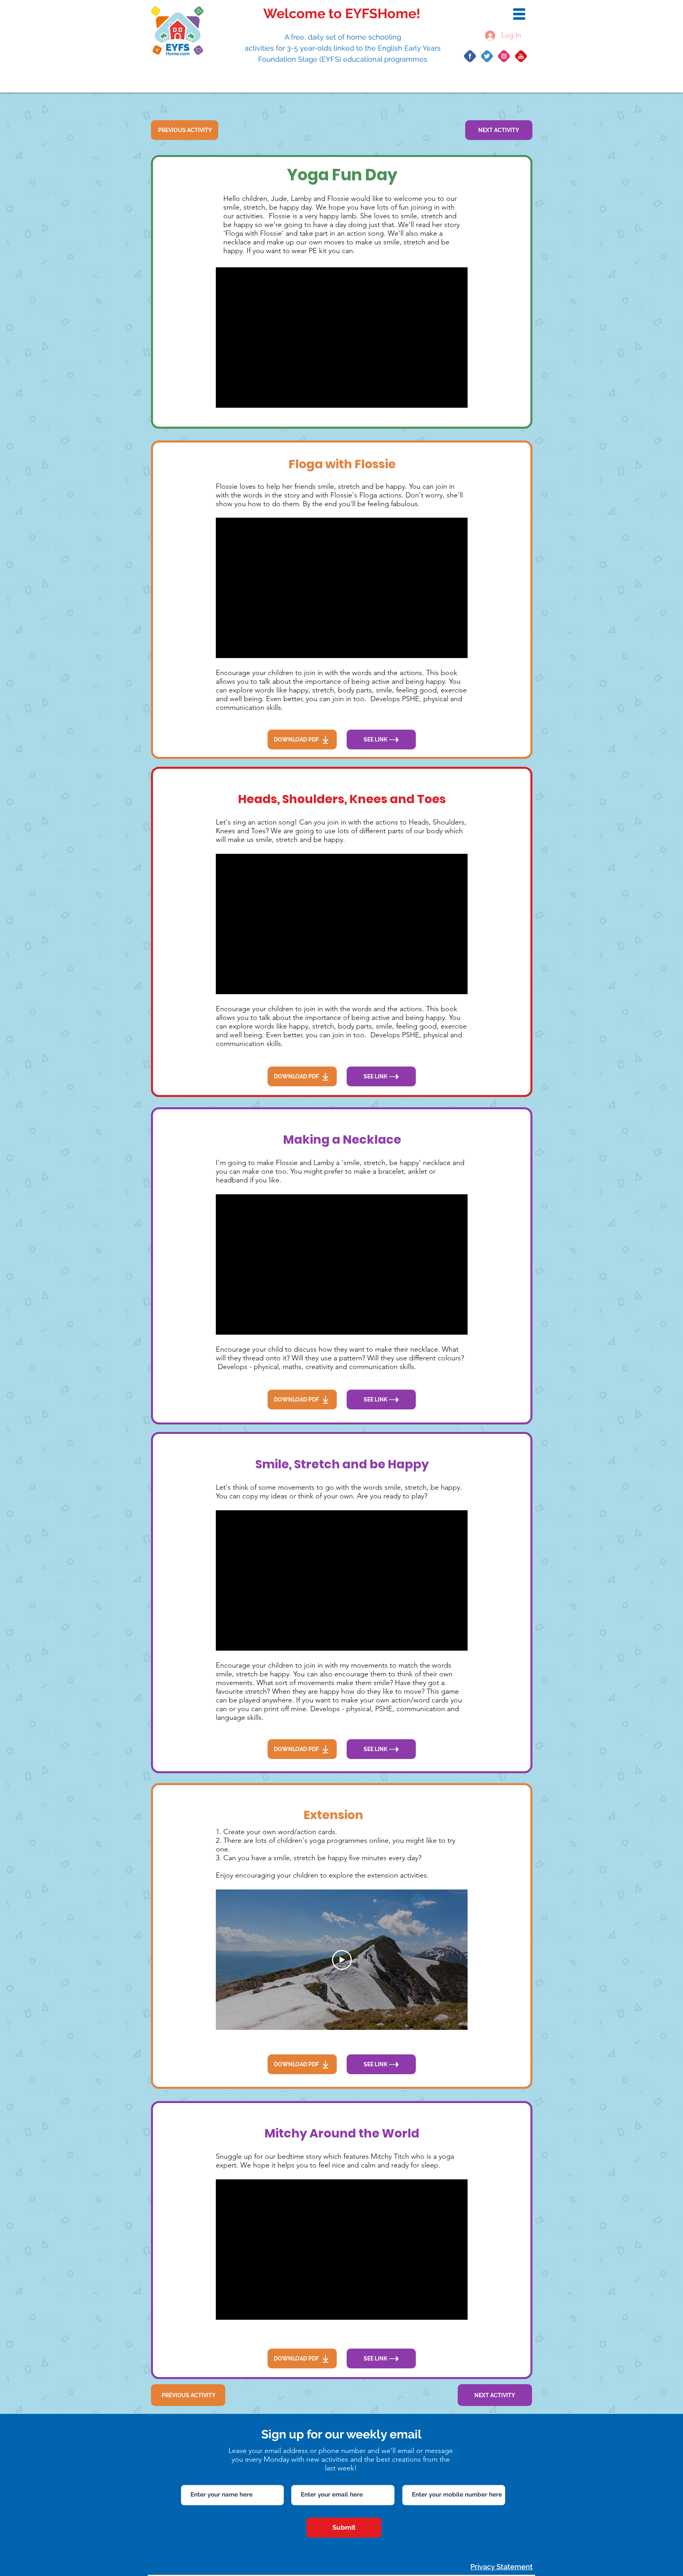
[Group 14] (487, 56)
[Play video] (342, 1960)
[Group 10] (470, 56)
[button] (519, 14)
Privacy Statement (502, 2567)
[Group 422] (521, 56)
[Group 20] (504, 56)
